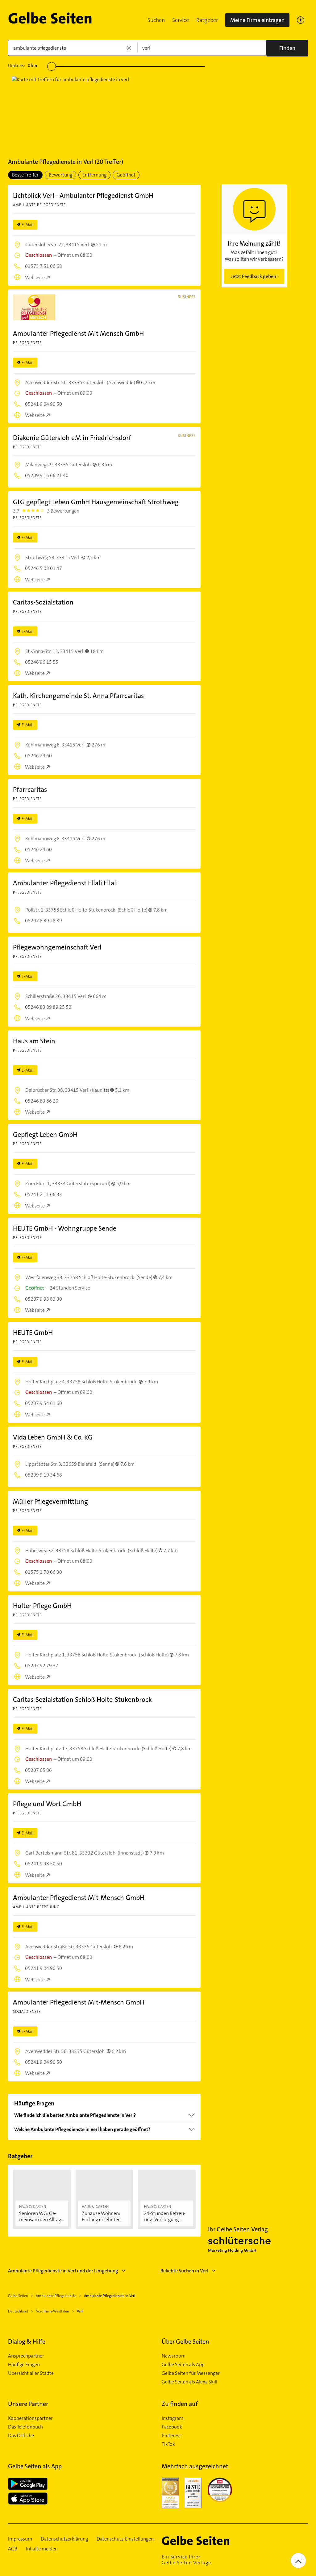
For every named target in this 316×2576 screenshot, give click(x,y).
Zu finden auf (180, 2404)
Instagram (173, 2418)
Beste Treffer (25, 175)
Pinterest (171, 2436)
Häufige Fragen (24, 2365)
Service (181, 20)
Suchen (156, 20)
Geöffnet (126, 175)
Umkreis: (23, 65)
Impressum (20, 2539)
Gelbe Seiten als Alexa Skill (189, 2382)
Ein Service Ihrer (186, 2560)
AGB (13, 2549)
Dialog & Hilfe (27, 2341)
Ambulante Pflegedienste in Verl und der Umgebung (63, 2271)
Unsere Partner (28, 2404)
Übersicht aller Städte (31, 2373)
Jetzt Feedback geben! (254, 276)
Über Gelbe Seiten (185, 2341)
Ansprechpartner (26, 2356)
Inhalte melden (42, 2549)
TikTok (168, 2444)
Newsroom (174, 2356)
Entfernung (94, 175)
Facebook (172, 2427)
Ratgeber (207, 20)
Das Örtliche (21, 2436)
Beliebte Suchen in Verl (184, 2271)
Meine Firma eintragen (257, 20)
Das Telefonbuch (25, 2427)
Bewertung (60, 175)
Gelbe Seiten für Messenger (191, 2373)
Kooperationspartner (30, 2418)
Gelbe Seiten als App (183, 2365)
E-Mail (28, 225)
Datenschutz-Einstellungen (125, 2539)
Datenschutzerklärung (64, 2539)
